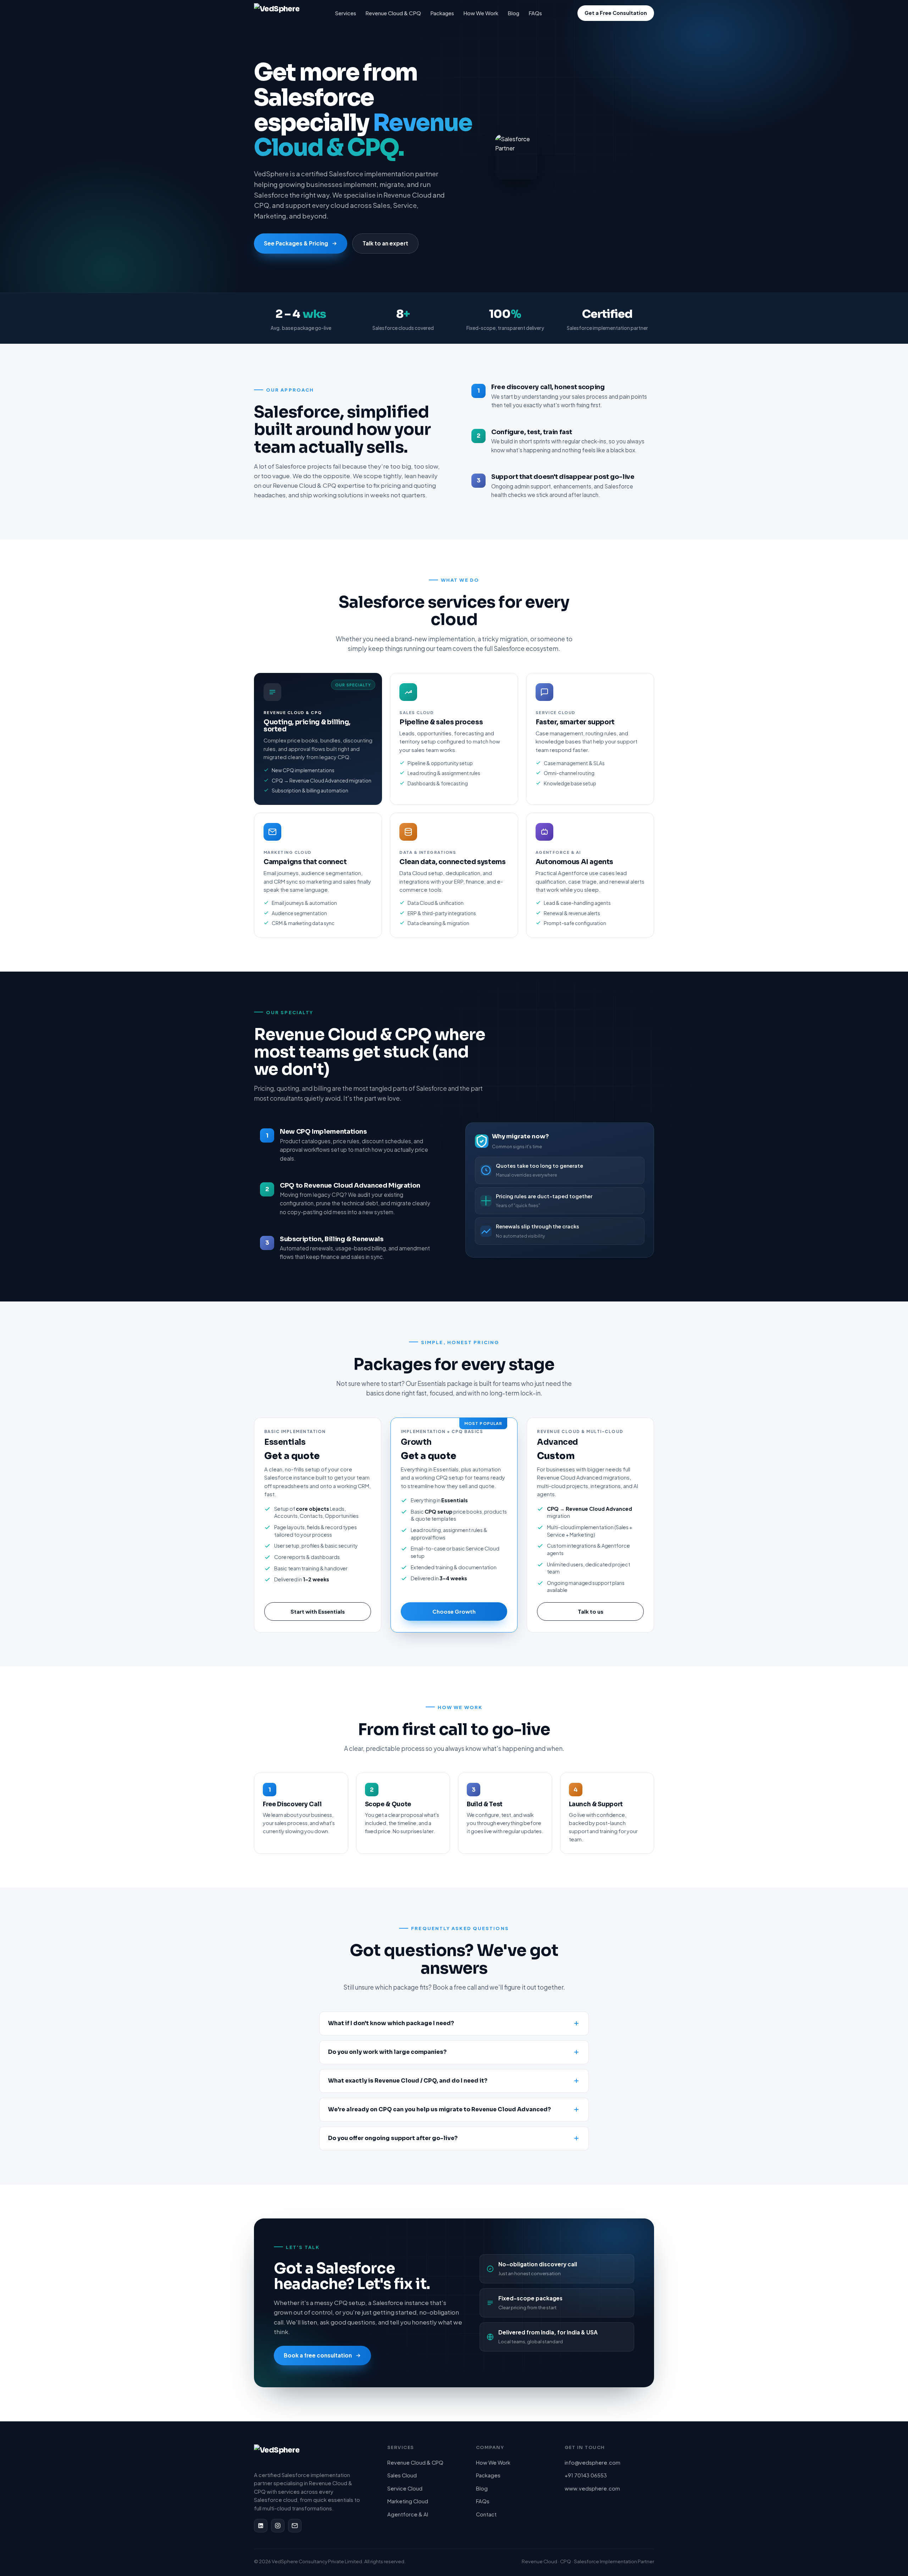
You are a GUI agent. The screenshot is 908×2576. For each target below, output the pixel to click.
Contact (486, 2514)
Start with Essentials (318, 1611)
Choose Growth (454, 1611)
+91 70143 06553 (586, 2475)
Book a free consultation (318, 2355)
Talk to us (591, 1611)
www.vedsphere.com (592, 2488)
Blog (513, 13)
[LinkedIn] (261, 2526)
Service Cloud (405, 2488)
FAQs (535, 13)
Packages (442, 13)
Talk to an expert (385, 243)
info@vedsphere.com (593, 2462)
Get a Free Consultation (616, 13)
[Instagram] (278, 2526)
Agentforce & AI (408, 2514)
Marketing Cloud (408, 2501)
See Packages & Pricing (296, 243)
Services (346, 13)
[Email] (295, 2526)
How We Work (481, 13)
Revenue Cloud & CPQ (393, 13)
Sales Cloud (402, 2475)
